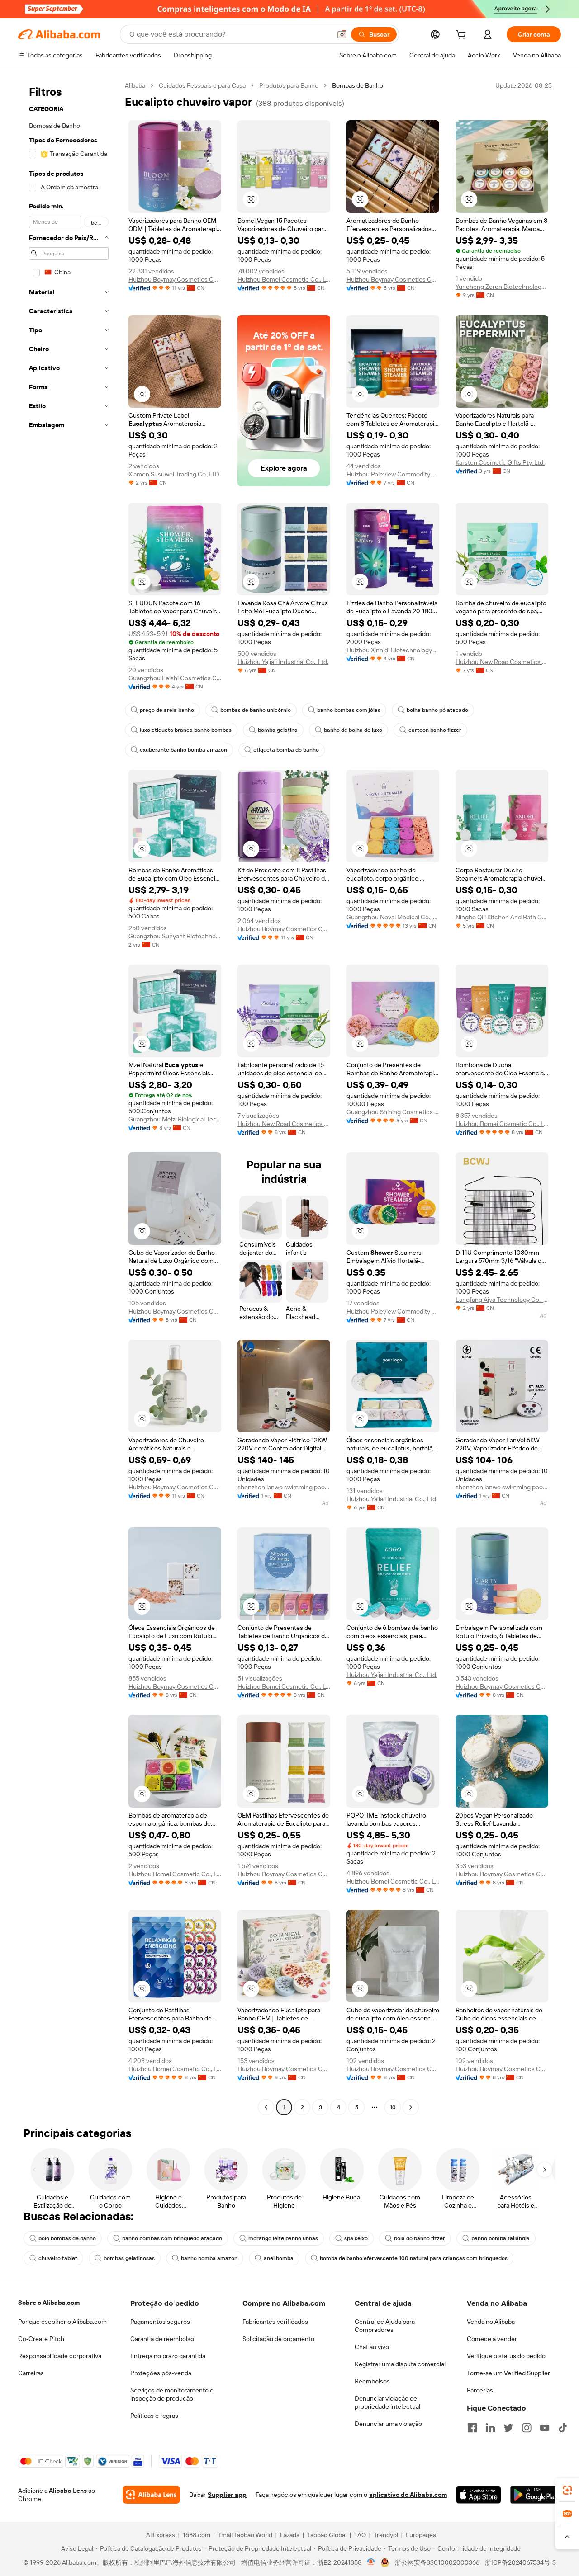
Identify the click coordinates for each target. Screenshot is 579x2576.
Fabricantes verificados (275, 2322)
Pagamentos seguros (160, 2322)
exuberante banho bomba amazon (183, 750)
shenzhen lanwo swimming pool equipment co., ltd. (284, 1487)
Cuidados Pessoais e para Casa (202, 85)
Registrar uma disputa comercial (400, 2364)
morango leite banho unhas (283, 2238)
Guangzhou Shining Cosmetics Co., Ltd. (393, 1112)
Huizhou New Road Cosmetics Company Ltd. (502, 662)
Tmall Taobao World (245, 2535)
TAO (360, 2535)
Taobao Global (327, 2535)
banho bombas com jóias (349, 710)
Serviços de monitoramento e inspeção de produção (172, 2394)
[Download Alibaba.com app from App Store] (478, 2495)
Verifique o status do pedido (506, 2356)
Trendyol (386, 2535)
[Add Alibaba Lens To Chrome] (151, 2495)
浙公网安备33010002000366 (437, 2562)
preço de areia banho (167, 710)
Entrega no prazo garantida (168, 2356)
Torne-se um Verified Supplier (508, 2373)
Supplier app (227, 2495)
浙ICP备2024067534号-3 (520, 2562)
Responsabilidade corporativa (60, 2356)
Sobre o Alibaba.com (49, 2303)
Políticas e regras (154, 2416)
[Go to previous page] (266, 2107)
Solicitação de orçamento (278, 2339)
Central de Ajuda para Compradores (385, 2326)
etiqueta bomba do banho (286, 750)
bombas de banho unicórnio (256, 710)
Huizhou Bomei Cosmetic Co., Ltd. (284, 279)
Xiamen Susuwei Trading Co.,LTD (174, 474)
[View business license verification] (371, 2562)
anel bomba (279, 2258)
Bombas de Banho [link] (358, 85)
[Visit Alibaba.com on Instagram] (527, 2428)
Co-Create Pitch (41, 2339)
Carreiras (31, 2373)
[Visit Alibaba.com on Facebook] (472, 2428)
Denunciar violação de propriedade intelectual (387, 2402)
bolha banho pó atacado (437, 710)
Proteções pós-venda (161, 2373)
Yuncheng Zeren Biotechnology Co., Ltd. (502, 287)
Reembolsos (372, 2381)
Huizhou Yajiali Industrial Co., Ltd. (283, 662)
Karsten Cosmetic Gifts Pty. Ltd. (500, 462)
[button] (342, 34)
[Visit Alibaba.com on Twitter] (508, 2428)
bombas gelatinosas (129, 2258)
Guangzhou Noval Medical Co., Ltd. (393, 917)
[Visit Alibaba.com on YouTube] (545, 2428)
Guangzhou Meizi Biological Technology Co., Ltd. (175, 1119)
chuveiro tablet (58, 2258)
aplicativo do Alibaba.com (408, 2495)
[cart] (463, 36)
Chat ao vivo (372, 2347)
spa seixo (356, 2238)
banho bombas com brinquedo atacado (172, 2238)
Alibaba (135, 85)
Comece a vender (492, 2339)
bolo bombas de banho (67, 2238)
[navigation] (69, 1097)
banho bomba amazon (209, 2258)
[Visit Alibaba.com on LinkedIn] (490, 2428)
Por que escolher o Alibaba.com (62, 2322)
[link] (567, 2490)
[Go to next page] (411, 2107)
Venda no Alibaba (491, 2322)
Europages (421, 2535)
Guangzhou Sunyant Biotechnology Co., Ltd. (175, 936)
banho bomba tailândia (501, 2238)
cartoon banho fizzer (435, 730)
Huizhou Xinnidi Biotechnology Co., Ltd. (393, 650)
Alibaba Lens (68, 2491)
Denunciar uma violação (388, 2424)
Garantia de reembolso (162, 2339)
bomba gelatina (278, 730)
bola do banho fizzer (420, 2238)
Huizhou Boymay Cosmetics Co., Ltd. (175, 279)
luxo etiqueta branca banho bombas (186, 730)
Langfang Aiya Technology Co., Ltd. (502, 1300)
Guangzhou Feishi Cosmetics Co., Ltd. (175, 678)
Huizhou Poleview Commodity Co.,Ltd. (393, 474)
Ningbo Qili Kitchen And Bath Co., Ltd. (502, 917)
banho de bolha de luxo (353, 730)
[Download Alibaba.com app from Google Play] (536, 2495)
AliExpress (161, 2535)
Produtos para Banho (289, 85)
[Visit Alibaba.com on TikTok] (563, 2428)
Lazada (290, 2535)
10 (393, 2107)
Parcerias (480, 2390)
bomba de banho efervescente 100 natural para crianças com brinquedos (414, 2258)
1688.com (197, 2535)
